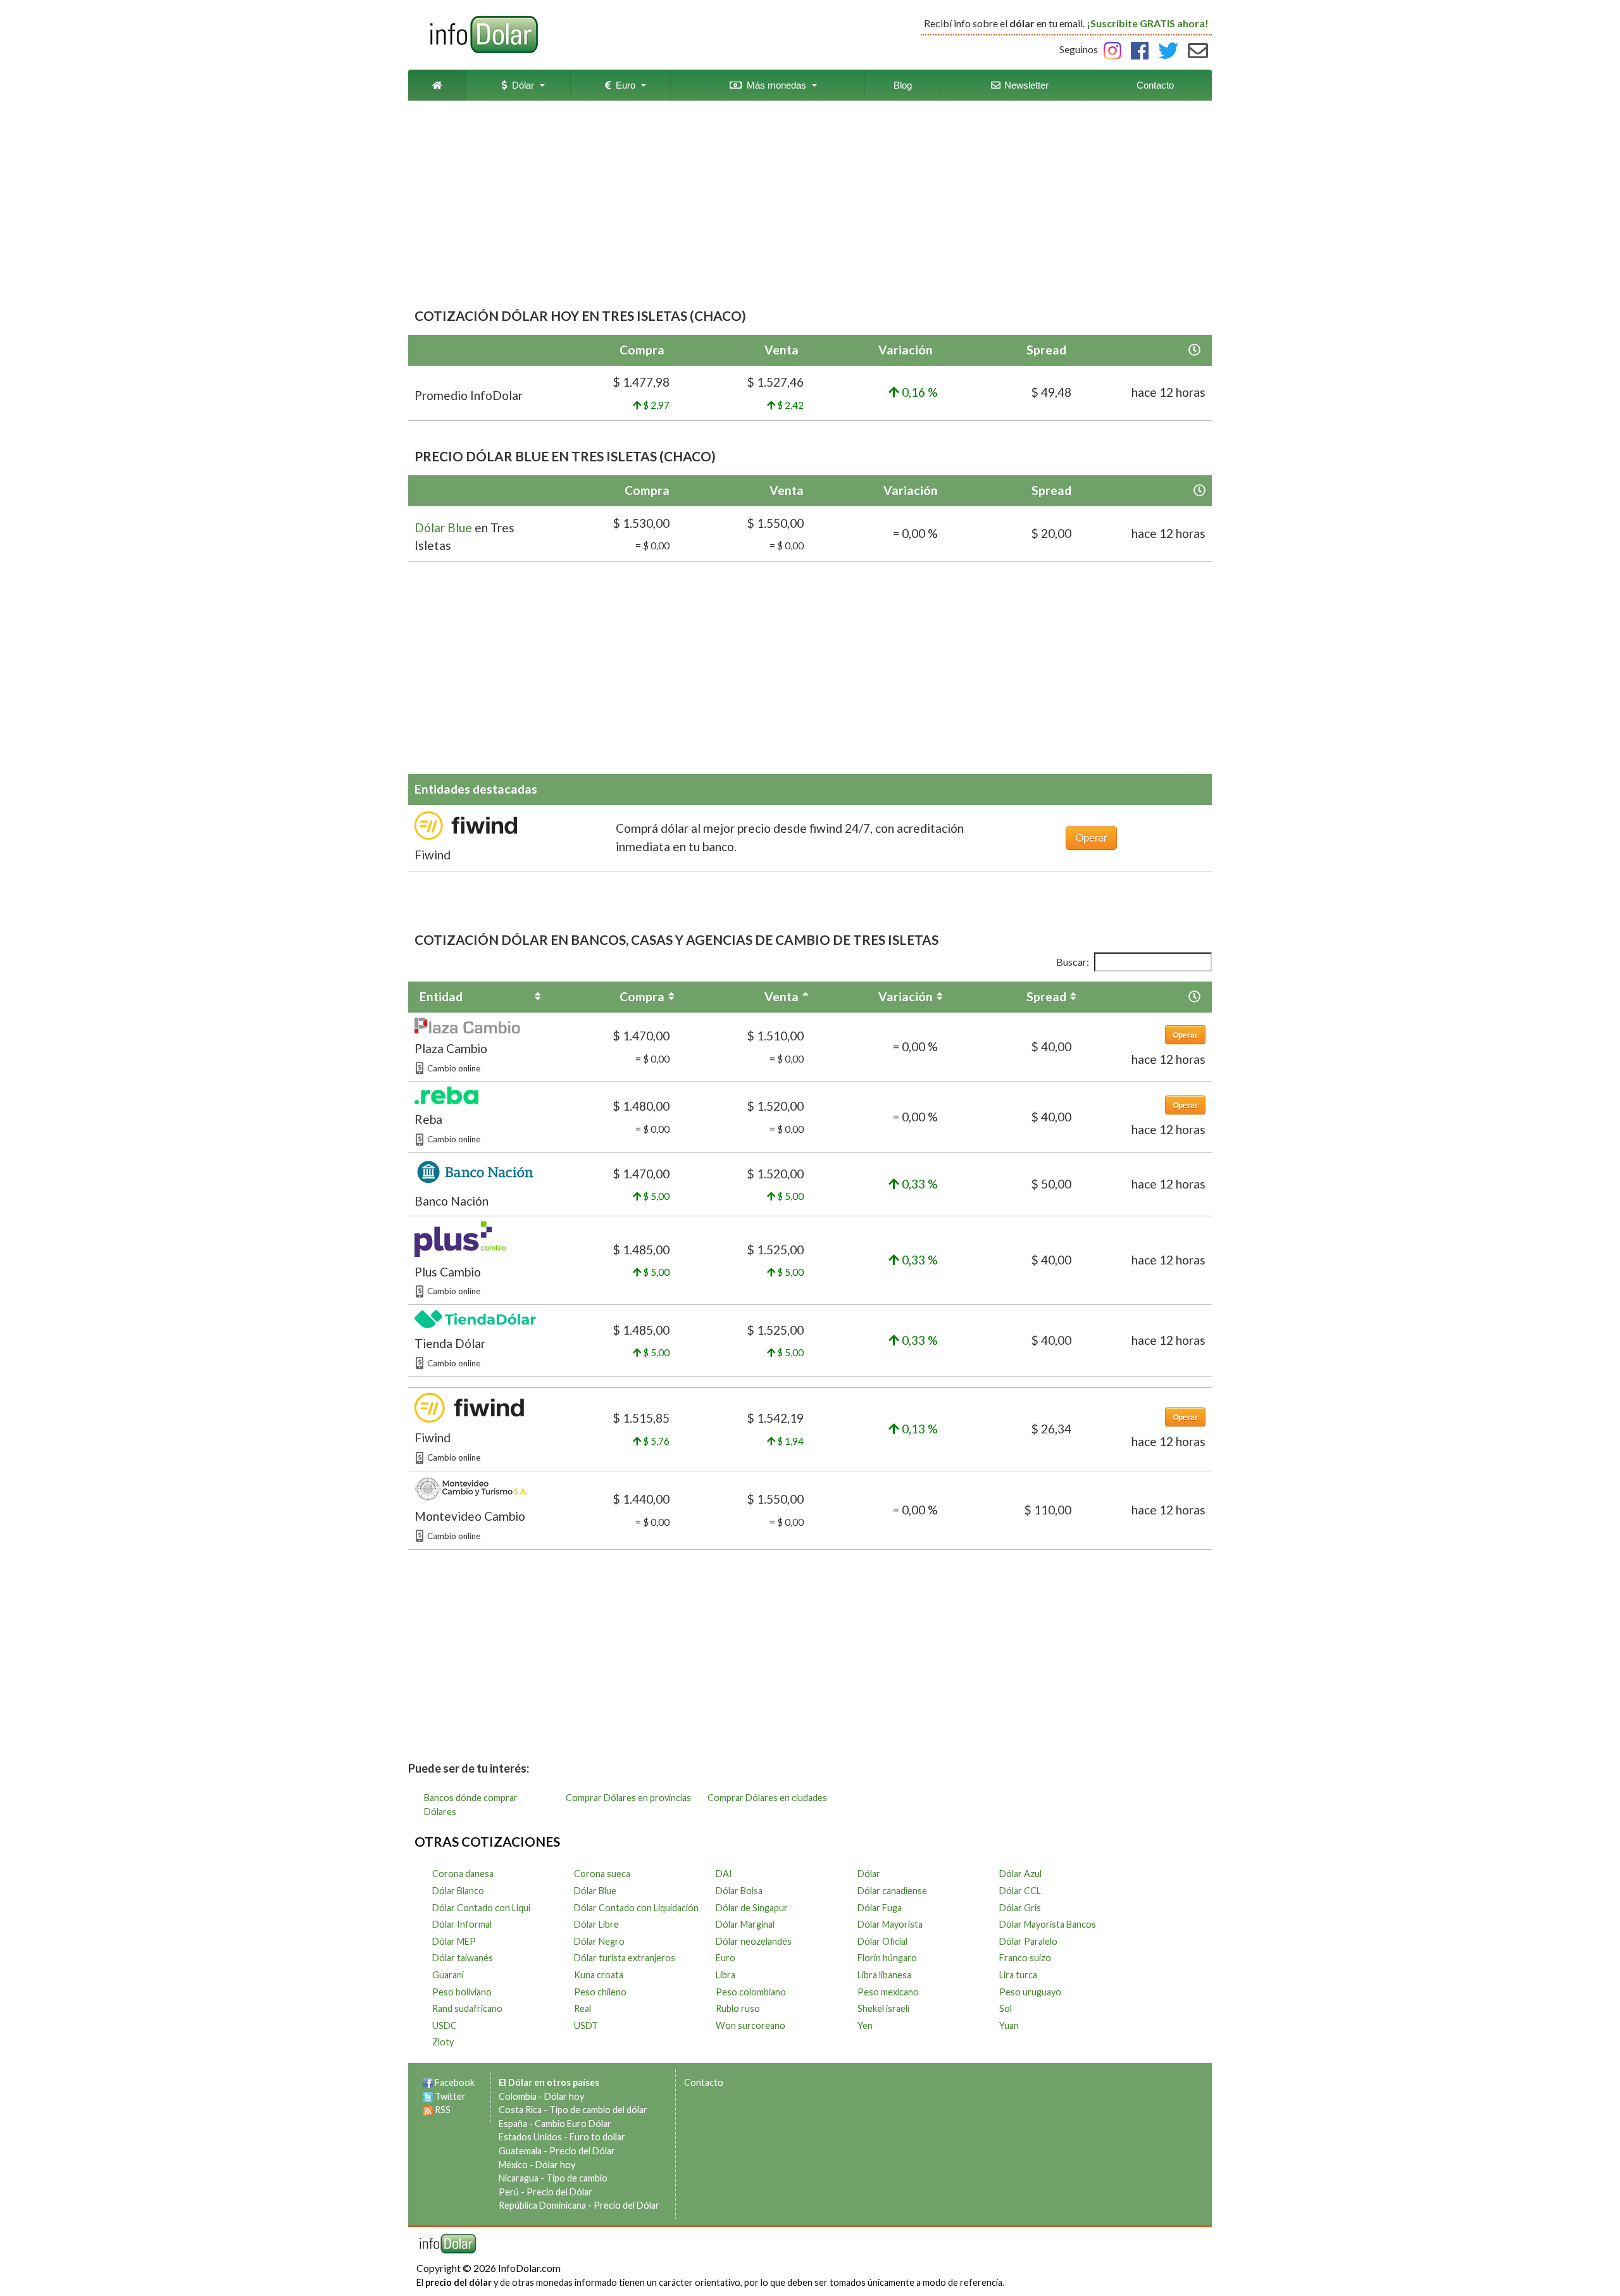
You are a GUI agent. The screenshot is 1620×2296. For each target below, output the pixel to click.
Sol (1006, 2008)
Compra (642, 996)
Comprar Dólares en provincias (628, 1798)
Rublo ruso (738, 2008)
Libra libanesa (884, 1975)
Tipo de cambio (577, 2178)
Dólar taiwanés (463, 1958)
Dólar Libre (596, 1924)
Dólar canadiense (892, 1891)
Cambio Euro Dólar (573, 2124)
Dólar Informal (462, 1924)
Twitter (450, 2096)
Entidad (441, 996)
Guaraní (448, 1975)
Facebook (455, 2082)
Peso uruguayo (1030, 1992)
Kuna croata (599, 1975)
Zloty (443, 2042)
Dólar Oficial (882, 1941)
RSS (443, 2110)
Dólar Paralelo (1028, 1941)
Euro (623, 85)
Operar (1091, 838)
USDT (586, 2025)
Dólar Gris (1020, 1908)
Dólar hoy (564, 2096)
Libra (726, 1975)
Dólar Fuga (880, 1908)
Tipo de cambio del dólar (598, 2110)
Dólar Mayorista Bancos (1048, 1924)
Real (583, 2008)
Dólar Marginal (745, 1924)
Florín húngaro (887, 1958)
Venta (782, 996)
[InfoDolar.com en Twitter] (428, 2096)
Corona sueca (602, 1874)
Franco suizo (1025, 1958)
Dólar (520, 85)
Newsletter (1025, 85)
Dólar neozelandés (754, 1941)
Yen (865, 2025)
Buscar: (1073, 962)
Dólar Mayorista (890, 1924)
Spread (1046, 996)
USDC (445, 2025)
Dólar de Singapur (752, 1908)
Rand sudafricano (467, 2008)
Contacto (1155, 85)
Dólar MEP (454, 1941)
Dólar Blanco (458, 1891)
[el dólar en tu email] (1198, 49)
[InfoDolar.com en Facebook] (428, 2082)
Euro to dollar (597, 2137)
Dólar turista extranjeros (625, 1958)
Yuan (1009, 2025)
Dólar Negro (599, 1941)
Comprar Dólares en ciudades (767, 1798)
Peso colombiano (751, 1992)
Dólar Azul (1020, 1874)
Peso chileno (600, 1992)
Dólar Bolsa (739, 1891)
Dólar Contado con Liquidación (636, 1908)
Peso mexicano (888, 1992)
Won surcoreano (751, 2025)
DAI (724, 1874)
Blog (903, 85)
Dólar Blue (443, 527)
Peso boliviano (462, 1992)
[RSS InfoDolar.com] (428, 2110)
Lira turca (1018, 1975)
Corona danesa (463, 1874)
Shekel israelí (883, 2008)
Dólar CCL (1020, 1891)
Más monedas (774, 85)
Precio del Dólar (582, 2151)
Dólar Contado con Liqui (481, 1908)
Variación (906, 996)
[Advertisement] (810, 205)
